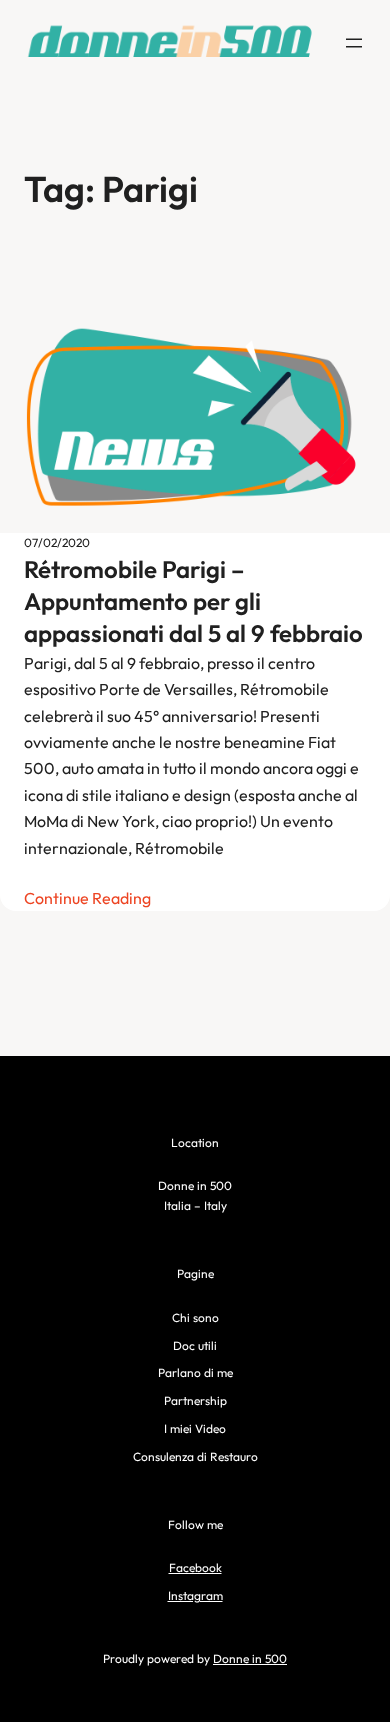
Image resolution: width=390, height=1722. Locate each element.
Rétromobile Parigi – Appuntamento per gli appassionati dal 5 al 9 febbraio (193, 601)
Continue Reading (87, 898)
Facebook (195, 1567)
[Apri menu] (354, 43)
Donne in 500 (250, 1658)
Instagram (195, 1595)
